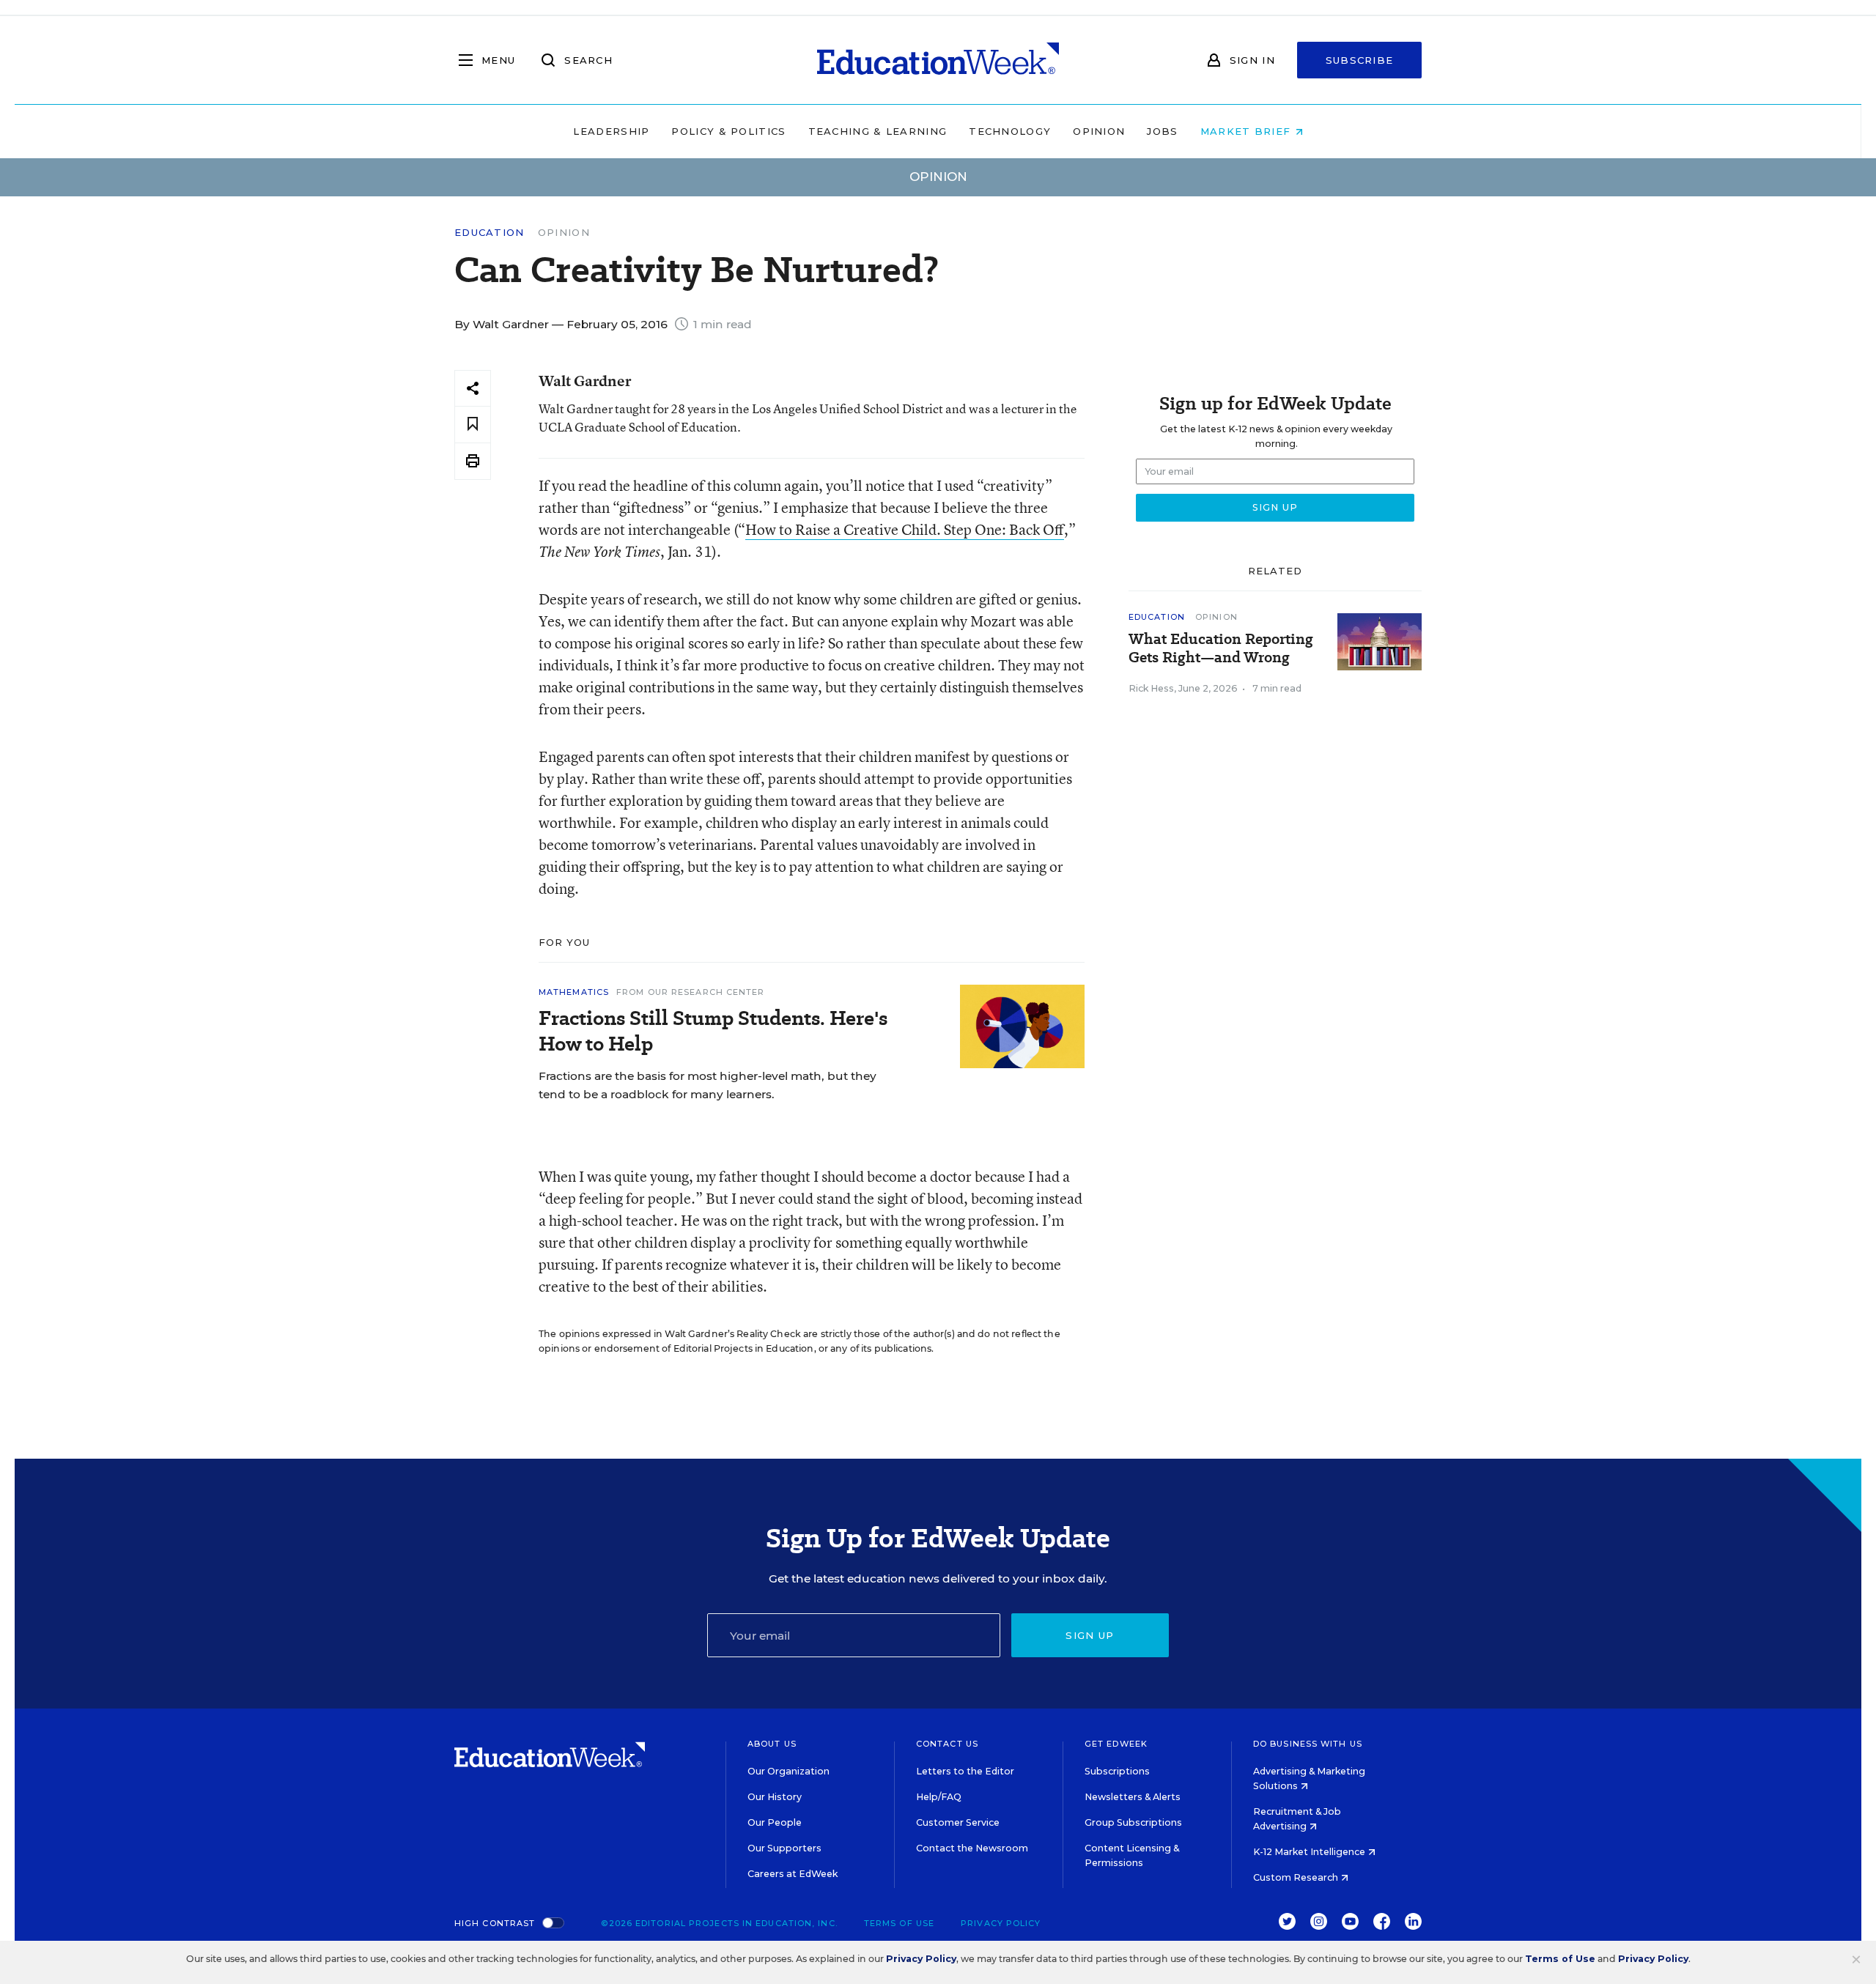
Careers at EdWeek (793, 1874)
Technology (1010, 131)
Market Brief (1248, 131)
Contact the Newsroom (972, 1848)
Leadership (611, 131)
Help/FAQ (939, 1797)
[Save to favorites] (473, 425)
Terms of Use (899, 1923)
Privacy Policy (1001, 1923)
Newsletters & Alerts (1133, 1797)
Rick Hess (1151, 688)
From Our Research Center (690, 992)
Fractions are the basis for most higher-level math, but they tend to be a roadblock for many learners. (708, 1085)
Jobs (1162, 131)
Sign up (1090, 1635)
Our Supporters (784, 1848)
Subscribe (1360, 60)
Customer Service (958, 1822)
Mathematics (574, 992)
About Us (772, 1744)
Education (490, 233)
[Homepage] (938, 60)
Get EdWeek (1116, 1744)
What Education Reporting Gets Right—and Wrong (1221, 648)
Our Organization (789, 1771)
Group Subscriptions (1133, 1822)
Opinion (1099, 131)
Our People (775, 1822)
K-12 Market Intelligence (1310, 1852)
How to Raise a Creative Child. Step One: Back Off (905, 529)
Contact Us (947, 1744)
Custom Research (1297, 1877)
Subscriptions (1117, 1771)
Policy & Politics (728, 131)
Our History (775, 1797)
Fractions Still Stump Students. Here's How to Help (713, 1031)
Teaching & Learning (878, 131)
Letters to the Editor (965, 1771)
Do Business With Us (1308, 1744)
